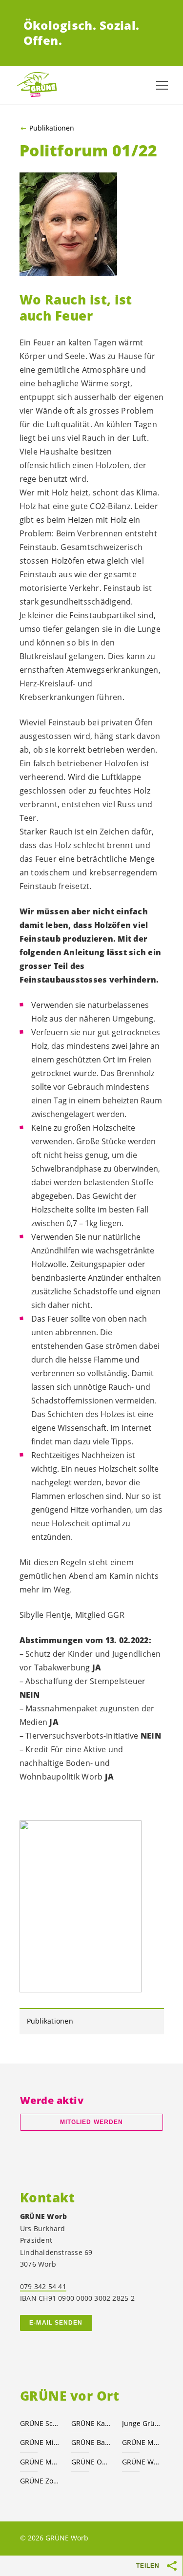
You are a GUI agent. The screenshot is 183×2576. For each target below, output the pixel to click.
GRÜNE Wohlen (142, 2462)
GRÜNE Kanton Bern (91, 2423)
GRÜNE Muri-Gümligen (40, 2462)
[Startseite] (39, 85)
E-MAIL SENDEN (56, 2323)
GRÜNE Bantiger (91, 2442)
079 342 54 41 (43, 2286)
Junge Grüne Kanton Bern (142, 2423)
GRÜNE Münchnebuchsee (142, 2442)
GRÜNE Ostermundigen (91, 2462)
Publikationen (52, 128)
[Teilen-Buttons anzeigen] (172, 2566)
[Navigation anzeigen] (162, 85)
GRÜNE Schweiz (40, 2423)
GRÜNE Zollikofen (40, 2481)
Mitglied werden (91, 2122)
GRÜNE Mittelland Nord (40, 2442)
